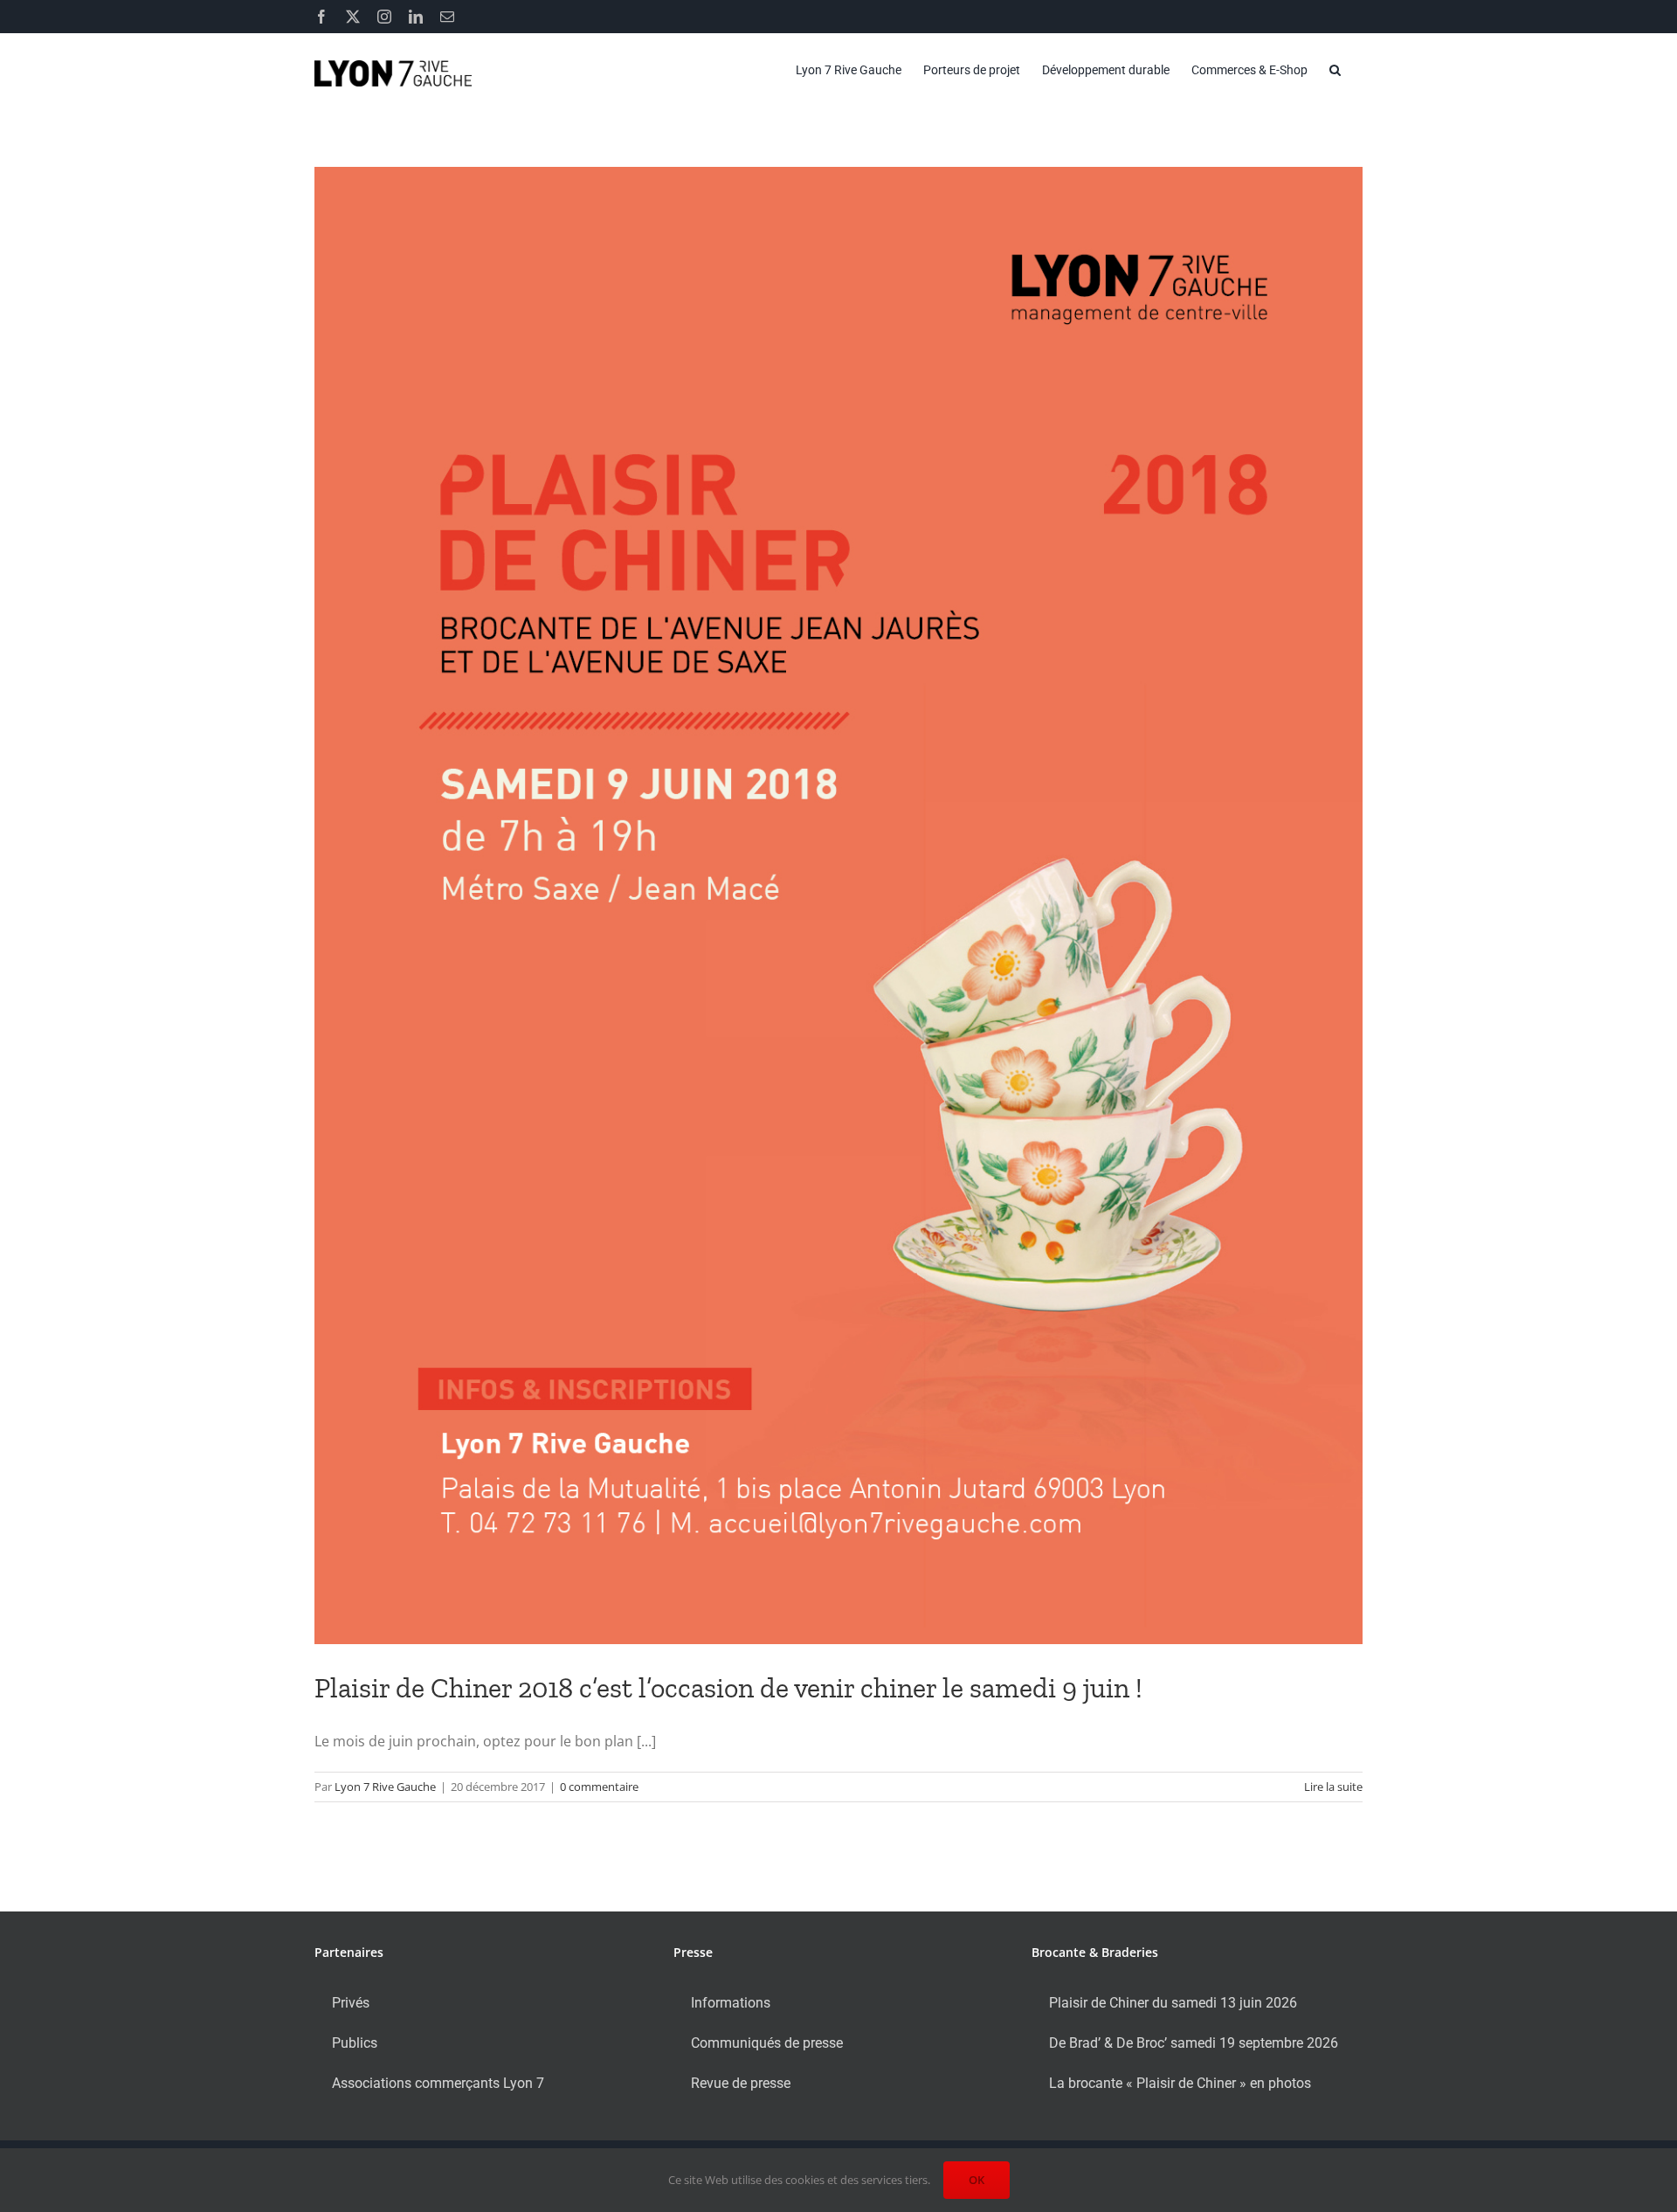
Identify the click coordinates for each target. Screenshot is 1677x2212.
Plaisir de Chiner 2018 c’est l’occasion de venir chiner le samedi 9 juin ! (728, 1688)
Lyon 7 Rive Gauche (385, 1787)
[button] (1335, 70)
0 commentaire (599, 1787)
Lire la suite (1333, 1787)
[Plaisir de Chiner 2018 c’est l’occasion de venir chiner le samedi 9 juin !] (838, 906)
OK (977, 2180)
